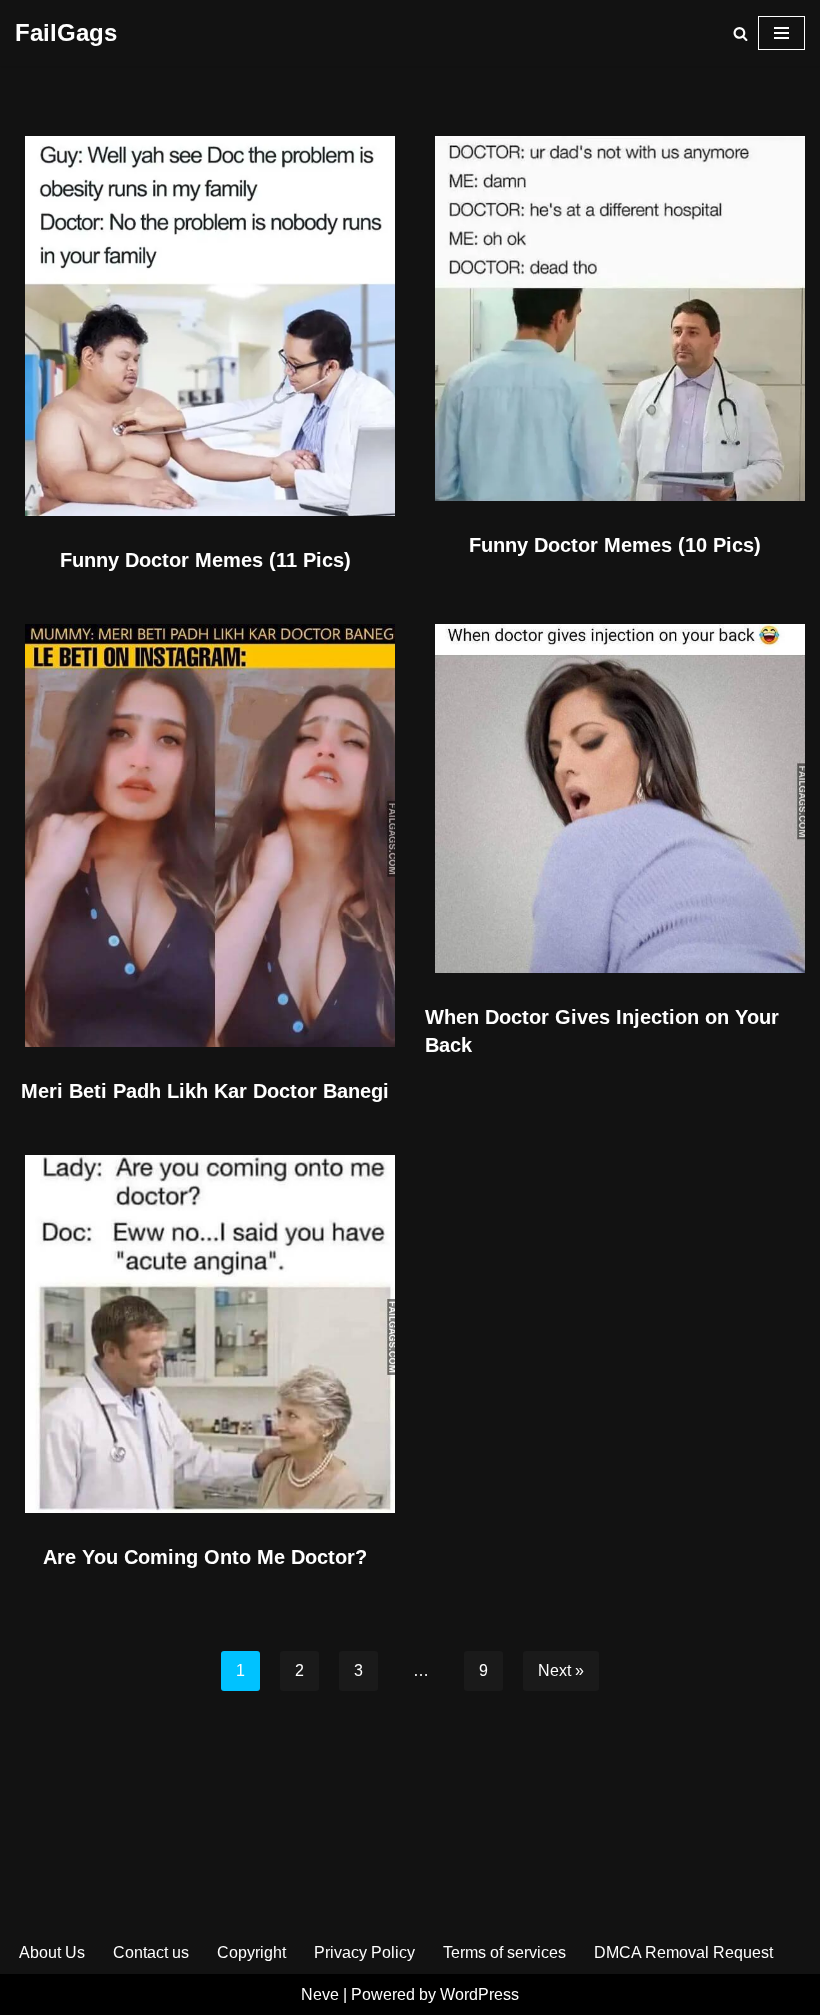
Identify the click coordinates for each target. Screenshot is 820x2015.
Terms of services (504, 1952)
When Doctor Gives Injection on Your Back (602, 1031)
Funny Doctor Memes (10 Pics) (615, 545)
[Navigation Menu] (781, 33)
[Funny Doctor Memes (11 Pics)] (205, 326)
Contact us (151, 1952)
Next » (561, 1670)
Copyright (251, 1952)
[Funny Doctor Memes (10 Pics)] (615, 318)
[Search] (740, 33)
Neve (320, 1994)
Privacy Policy (364, 1952)
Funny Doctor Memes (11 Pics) (205, 560)
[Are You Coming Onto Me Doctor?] (205, 1334)
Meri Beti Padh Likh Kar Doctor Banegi (205, 1091)
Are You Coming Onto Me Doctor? (205, 1557)
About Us (52, 1952)
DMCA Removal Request (683, 1952)
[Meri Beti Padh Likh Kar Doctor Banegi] (205, 835)
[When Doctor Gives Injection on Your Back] (615, 798)
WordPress (479, 1994)
